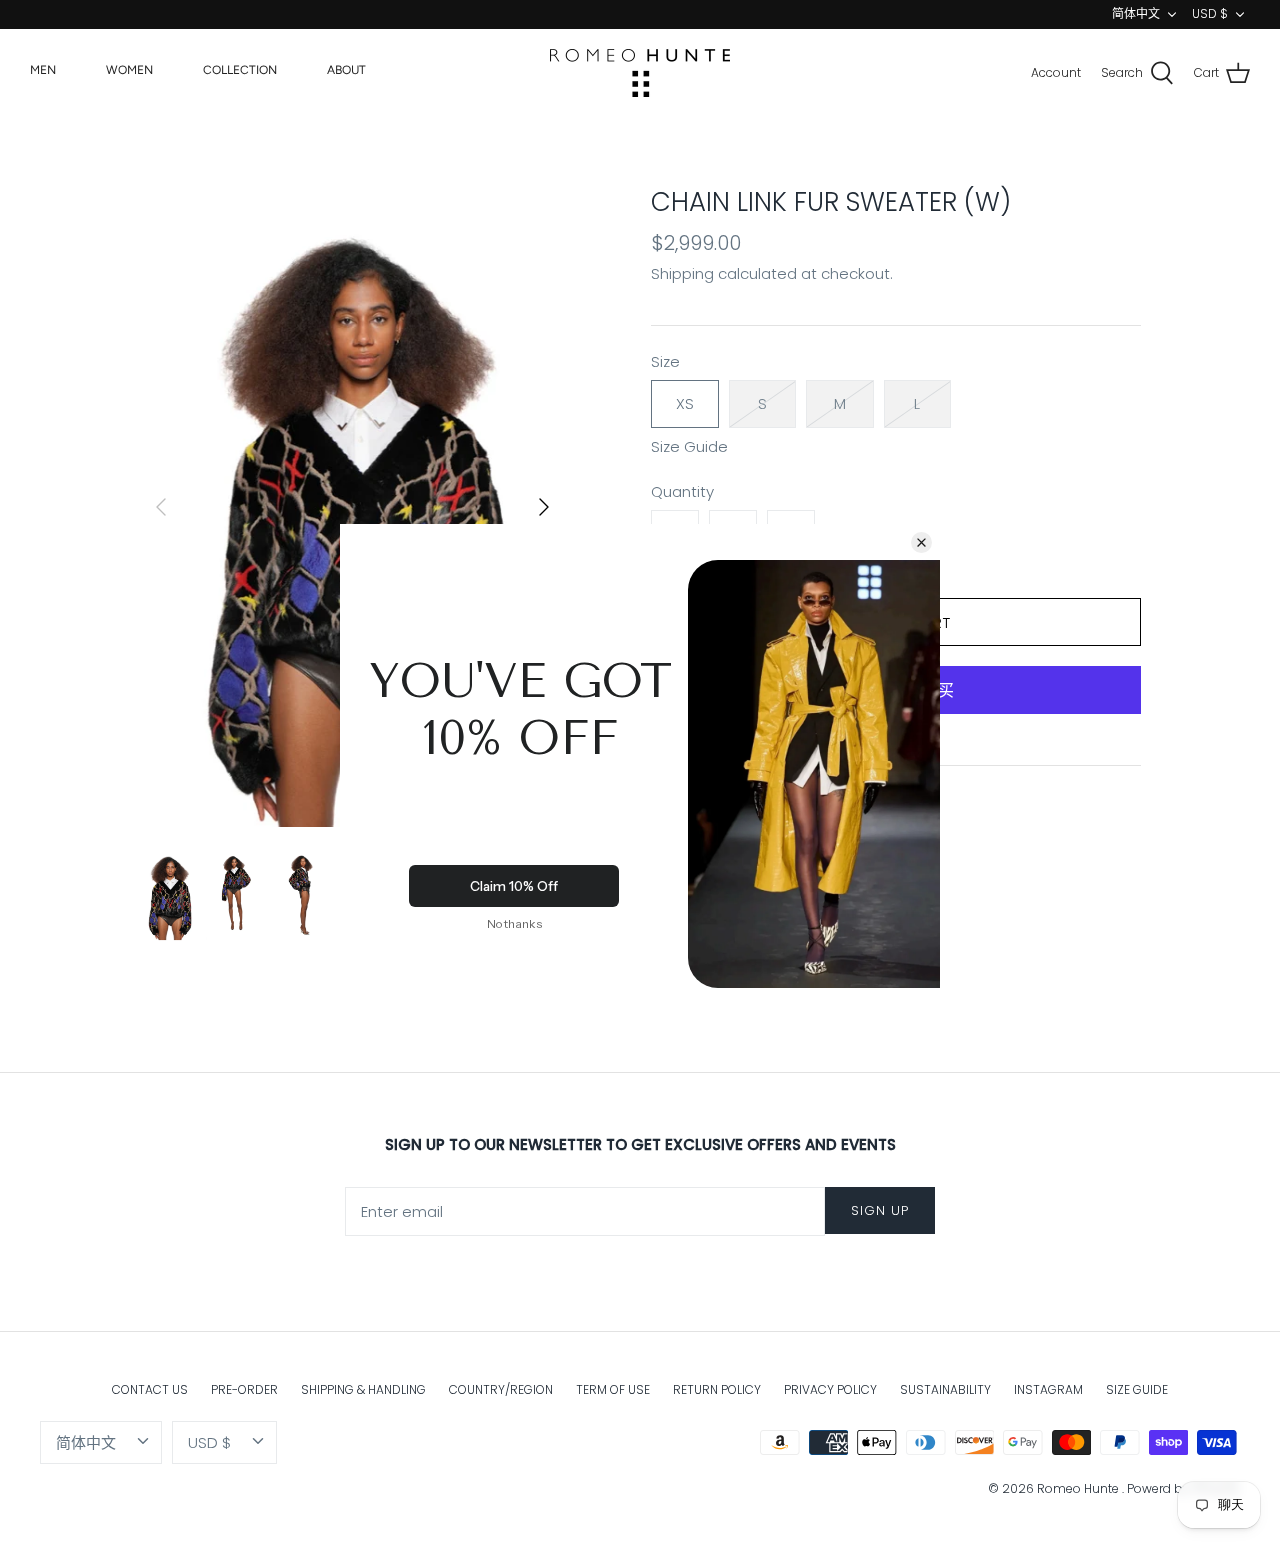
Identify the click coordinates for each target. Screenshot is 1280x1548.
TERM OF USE (613, 1389)
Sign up (880, 1210)
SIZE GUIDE (1137, 1389)
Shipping (682, 273)
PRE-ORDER (244, 1389)
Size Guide (689, 447)
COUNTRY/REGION (501, 1389)
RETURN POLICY (717, 1389)
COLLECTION (240, 70)
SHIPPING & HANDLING (363, 1389)
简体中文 (1136, 13)
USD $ (1210, 13)
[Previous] (161, 507)
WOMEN (129, 70)
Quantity (682, 491)
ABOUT (346, 70)
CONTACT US (150, 1389)
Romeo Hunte (1079, 1488)
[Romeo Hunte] (640, 73)
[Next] (544, 507)
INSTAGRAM (1048, 1389)
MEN (43, 70)
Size (665, 361)
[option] (352, 507)
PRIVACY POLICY (830, 1389)
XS (685, 403)
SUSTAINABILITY (945, 1389)
